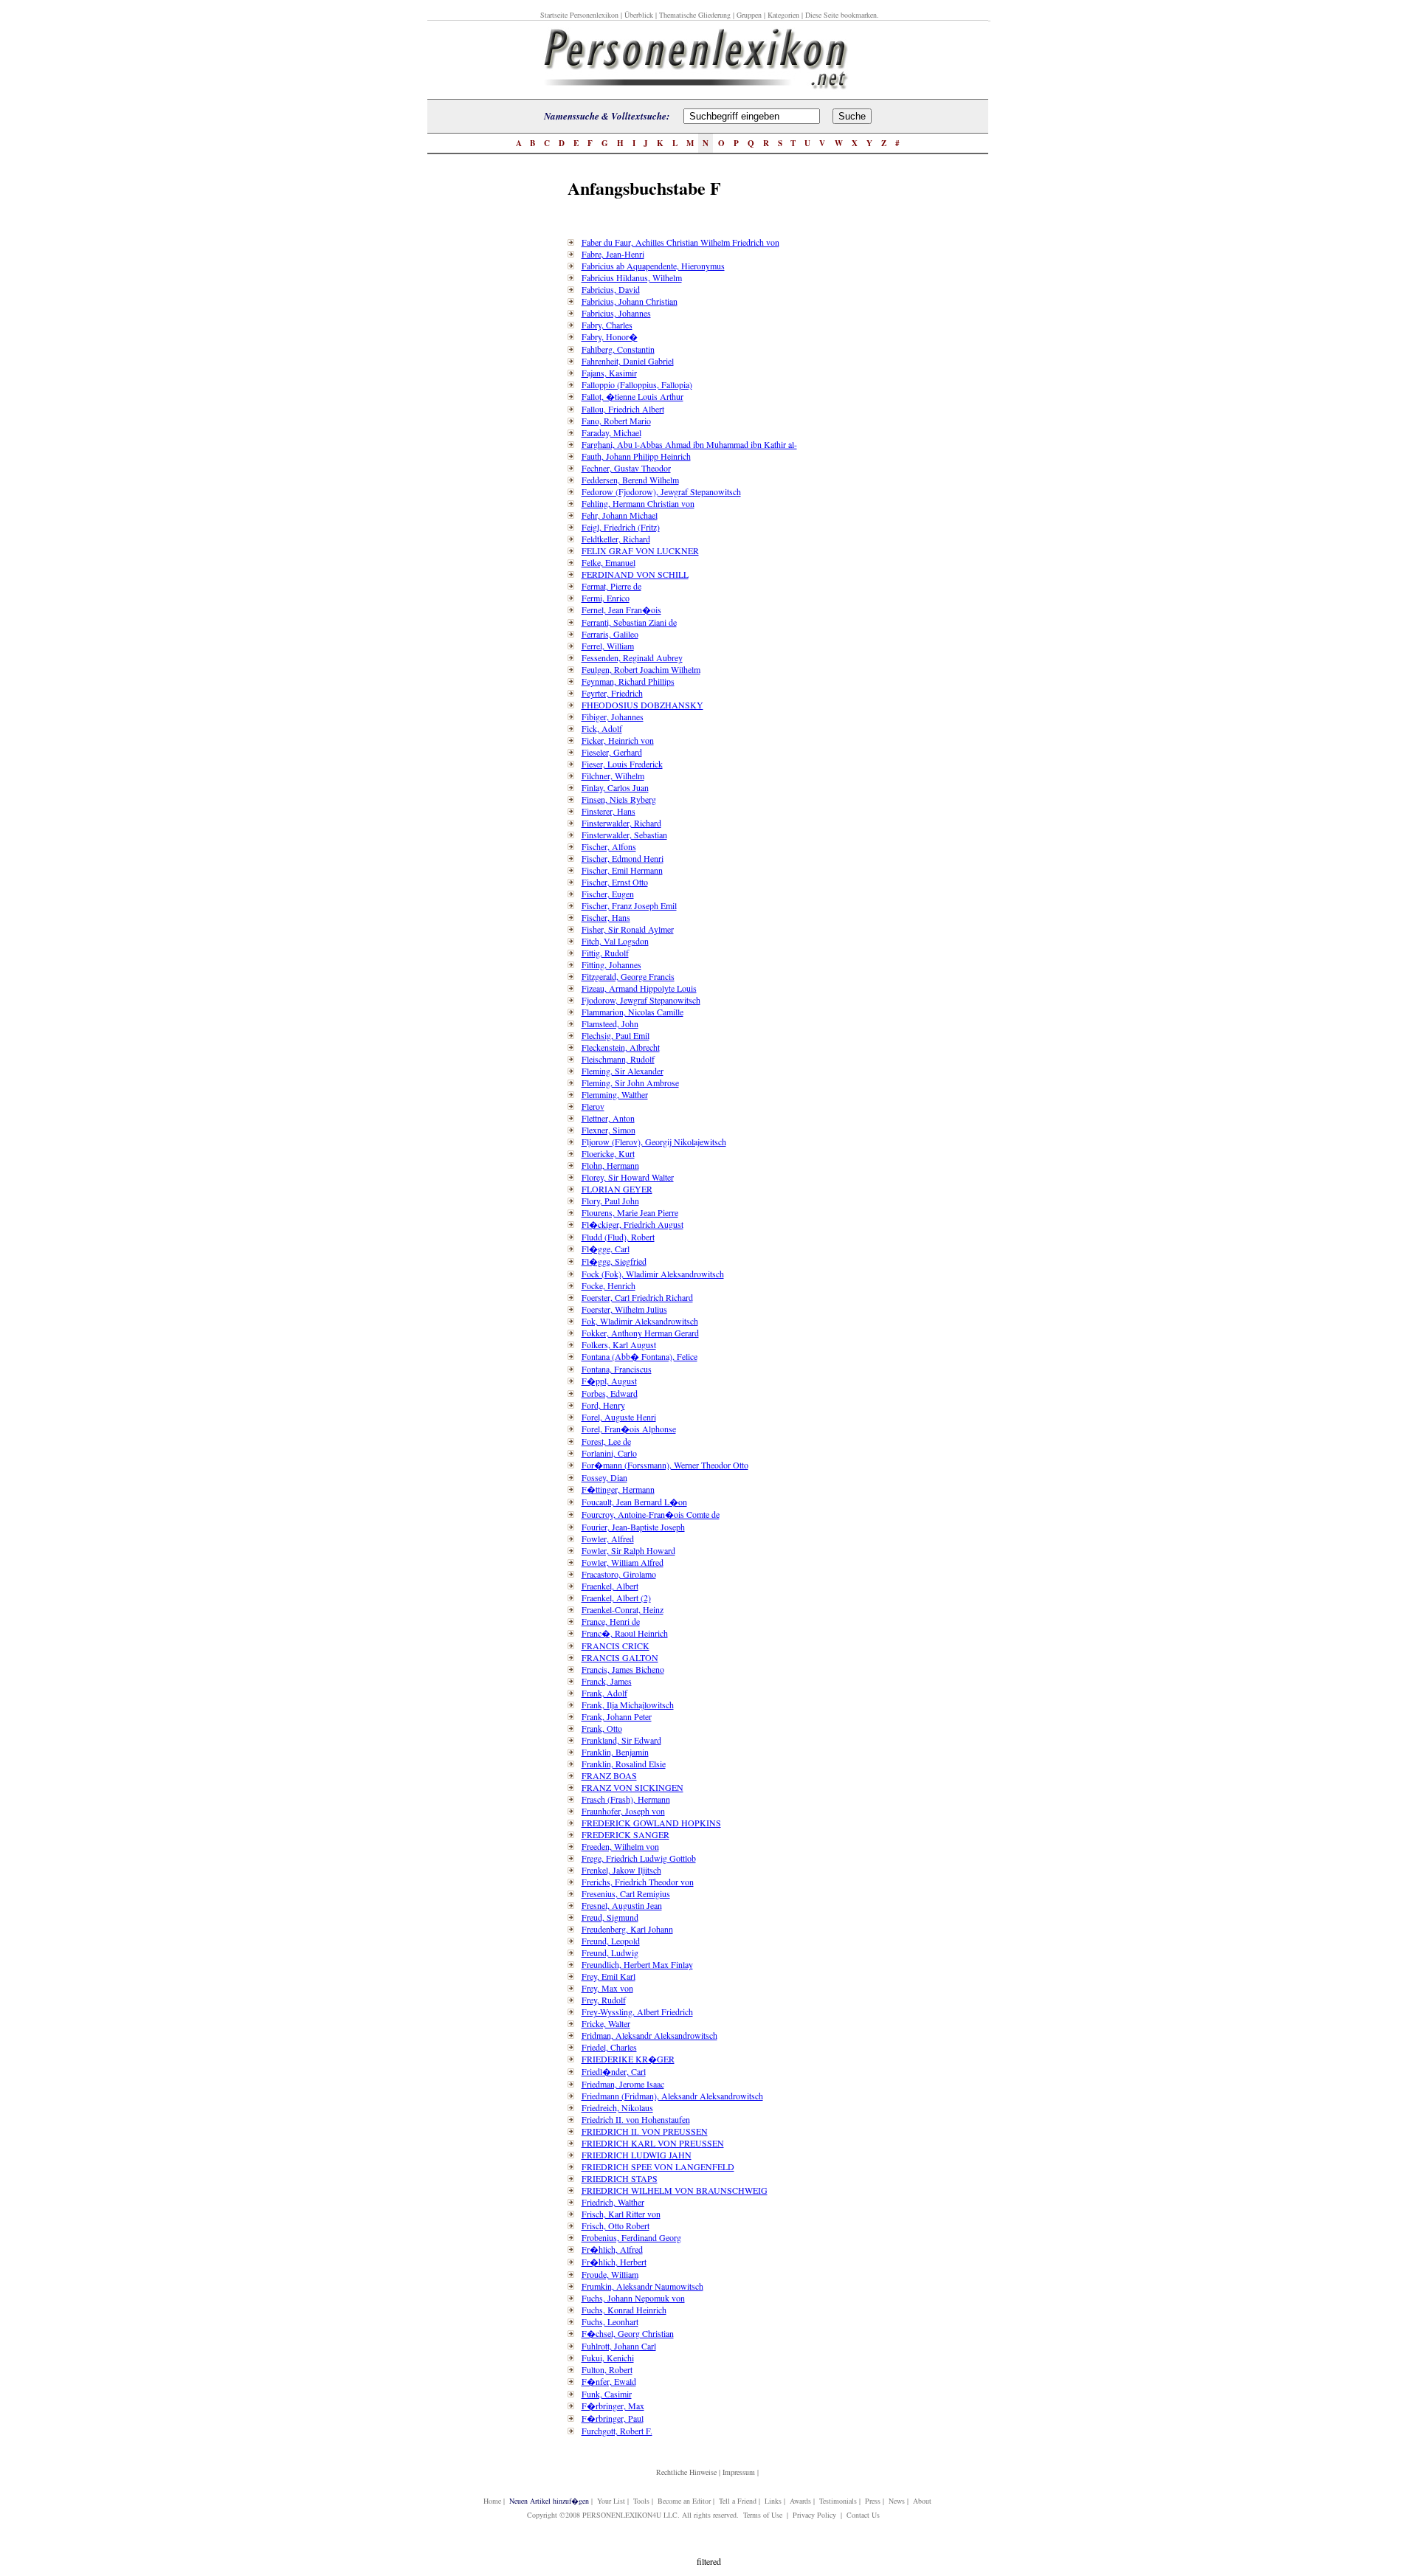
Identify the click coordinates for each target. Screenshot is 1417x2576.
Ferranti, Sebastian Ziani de (629, 622)
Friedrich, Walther (613, 2202)
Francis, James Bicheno (623, 1669)
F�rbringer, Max (613, 2406)
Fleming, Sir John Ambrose (630, 1082)
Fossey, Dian (604, 1477)
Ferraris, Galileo (610, 634)
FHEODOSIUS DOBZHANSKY (642, 705)
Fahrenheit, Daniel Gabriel (628, 361)
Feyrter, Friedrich (612, 693)
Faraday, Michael (611, 432)
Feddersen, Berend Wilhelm (630, 480)
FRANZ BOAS (609, 1775)
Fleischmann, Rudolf (618, 1059)
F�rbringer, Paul (613, 2418)
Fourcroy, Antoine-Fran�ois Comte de (651, 1514)
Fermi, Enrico (606, 598)
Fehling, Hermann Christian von (638, 503)
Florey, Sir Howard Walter (628, 1177)
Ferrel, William (608, 646)
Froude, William (610, 2274)
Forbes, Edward (610, 1393)
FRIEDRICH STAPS (620, 2178)
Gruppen (749, 15)
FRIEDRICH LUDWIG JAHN (637, 2155)
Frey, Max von (607, 1988)
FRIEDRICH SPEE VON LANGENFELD (658, 2166)
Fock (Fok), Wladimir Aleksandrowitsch (653, 1274)
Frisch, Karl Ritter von (621, 2214)
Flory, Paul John (610, 1201)
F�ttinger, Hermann (618, 1489)
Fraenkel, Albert (610, 1586)
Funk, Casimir (607, 2394)
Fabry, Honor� (610, 336)
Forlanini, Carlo (609, 1453)
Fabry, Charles (607, 325)
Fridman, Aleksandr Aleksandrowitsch (649, 2035)
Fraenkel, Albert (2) (616, 1598)
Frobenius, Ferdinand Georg (631, 2237)
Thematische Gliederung (695, 15)
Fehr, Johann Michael (620, 515)
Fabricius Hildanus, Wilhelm (632, 277)
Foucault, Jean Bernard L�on (634, 1502)
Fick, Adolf (602, 728)
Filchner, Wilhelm (613, 776)
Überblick (639, 15)
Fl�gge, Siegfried (614, 1261)
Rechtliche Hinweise (686, 2472)
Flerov (593, 1106)
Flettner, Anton (608, 1118)
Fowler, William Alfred (623, 1562)
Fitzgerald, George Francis (628, 976)
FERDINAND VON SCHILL (635, 574)
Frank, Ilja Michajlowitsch (628, 1705)
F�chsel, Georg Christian (628, 2333)
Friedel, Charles (609, 2047)
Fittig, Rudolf (605, 953)
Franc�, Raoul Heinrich (625, 1633)
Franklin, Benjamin (615, 1752)
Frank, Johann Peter (617, 1716)
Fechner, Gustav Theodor (626, 468)
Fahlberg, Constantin (618, 349)
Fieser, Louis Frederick (622, 764)
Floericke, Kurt (608, 1153)
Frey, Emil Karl (608, 1976)
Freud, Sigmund (610, 1917)
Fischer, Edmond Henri (623, 858)
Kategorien (783, 15)
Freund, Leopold (611, 1941)
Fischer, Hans (606, 917)
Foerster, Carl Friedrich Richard (637, 1297)
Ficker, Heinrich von (618, 740)
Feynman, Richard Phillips (628, 681)
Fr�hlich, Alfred (612, 2249)
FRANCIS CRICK (616, 1646)
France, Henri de (611, 1621)
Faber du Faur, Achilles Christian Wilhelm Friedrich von (680, 242)
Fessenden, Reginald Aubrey (632, 657)
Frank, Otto (602, 1728)
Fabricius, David (611, 289)
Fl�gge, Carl (606, 1249)
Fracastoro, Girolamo (619, 1574)
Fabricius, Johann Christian (630, 301)
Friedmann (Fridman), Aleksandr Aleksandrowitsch (672, 2096)
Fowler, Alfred (608, 1539)
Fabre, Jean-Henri (613, 254)
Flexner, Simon (608, 1130)
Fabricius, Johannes (616, 313)
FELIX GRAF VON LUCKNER (640, 550)
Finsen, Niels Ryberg (619, 799)
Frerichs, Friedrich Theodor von (638, 1882)
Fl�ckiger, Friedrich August (632, 1224)
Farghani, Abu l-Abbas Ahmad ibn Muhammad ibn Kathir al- (689, 444)
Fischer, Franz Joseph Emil (629, 905)
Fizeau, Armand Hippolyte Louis (639, 988)
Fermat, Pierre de (611, 586)
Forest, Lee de (606, 1441)
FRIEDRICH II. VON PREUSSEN (645, 2131)
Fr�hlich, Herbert (614, 2262)
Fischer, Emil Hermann (622, 870)
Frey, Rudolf (604, 2000)
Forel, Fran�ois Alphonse (629, 1429)
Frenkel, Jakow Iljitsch (621, 1870)
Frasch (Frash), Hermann (626, 1799)
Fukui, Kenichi (608, 2358)
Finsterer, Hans (608, 811)
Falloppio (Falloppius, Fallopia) (637, 384)
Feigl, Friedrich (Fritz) (621, 527)
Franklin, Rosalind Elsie (624, 1764)
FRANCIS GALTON (620, 1657)
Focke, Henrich (608, 1285)
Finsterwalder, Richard (621, 823)
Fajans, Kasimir (609, 373)
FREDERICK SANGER (625, 1834)
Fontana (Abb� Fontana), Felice (639, 1356)
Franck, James (607, 1681)
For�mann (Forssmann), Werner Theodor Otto (665, 1465)
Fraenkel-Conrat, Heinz (623, 1609)
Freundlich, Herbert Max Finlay (637, 1964)
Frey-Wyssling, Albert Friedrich (637, 2012)
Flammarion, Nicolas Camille (632, 1012)
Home (492, 2501)
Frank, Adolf (604, 1693)
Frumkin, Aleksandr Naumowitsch (642, 2286)
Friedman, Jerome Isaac (623, 2084)
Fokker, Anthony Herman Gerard (640, 1333)
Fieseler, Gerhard (612, 752)
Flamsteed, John (610, 1023)
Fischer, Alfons (609, 846)
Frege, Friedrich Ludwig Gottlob (639, 1858)
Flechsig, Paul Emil (616, 1035)
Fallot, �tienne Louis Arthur (632, 396)
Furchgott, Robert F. (617, 2431)
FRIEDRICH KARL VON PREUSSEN (653, 2143)
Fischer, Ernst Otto (615, 882)
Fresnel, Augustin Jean (622, 1905)
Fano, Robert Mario (616, 421)
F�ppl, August (609, 1381)
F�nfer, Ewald (609, 2381)
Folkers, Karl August (619, 1344)
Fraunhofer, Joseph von (623, 1811)
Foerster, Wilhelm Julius (624, 1309)
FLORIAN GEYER (617, 1189)
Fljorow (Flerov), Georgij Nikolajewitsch (654, 1142)
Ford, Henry (603, 1405)
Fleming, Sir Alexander (623, 1071)
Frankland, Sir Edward (621, 1740)
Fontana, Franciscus (617, 1369)
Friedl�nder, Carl (614, 2071)
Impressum (739, 2472)
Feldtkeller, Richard (616, 539)
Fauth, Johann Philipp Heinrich (636, 456)
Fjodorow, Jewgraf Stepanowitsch (641, 1000)
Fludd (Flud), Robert (618, 1237)
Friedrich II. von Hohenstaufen (636, 2119)
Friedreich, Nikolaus (617, 2107)
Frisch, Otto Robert (616, 2225)
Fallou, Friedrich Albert (623, 409)
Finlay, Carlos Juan (615, 787)
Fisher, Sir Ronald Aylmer (628, 929)
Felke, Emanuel (608, 562)
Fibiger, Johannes (613, 716)
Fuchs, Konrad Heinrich (624, 2310)
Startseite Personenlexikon (579, 15)
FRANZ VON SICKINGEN (632, 1787)
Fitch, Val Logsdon (615, 941)
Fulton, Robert (607, 2369)
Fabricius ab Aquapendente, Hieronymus (653, 266)
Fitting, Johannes (611, 964)
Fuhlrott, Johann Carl (619, 2346)
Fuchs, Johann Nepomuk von (633, 2298)
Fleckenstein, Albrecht (621, 1047)
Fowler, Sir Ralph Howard (628, 1550)
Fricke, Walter (606, 2023)
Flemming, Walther (615, 1094)
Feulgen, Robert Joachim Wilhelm (641, 669)
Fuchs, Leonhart (610, 2321)
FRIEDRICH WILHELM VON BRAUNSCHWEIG (675, 2190)
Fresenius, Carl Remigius (626, 1893)
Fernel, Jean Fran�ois (621, 610)
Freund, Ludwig (610, 1952)
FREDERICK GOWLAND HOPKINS (651, 1823)
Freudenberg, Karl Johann (627, 1929)
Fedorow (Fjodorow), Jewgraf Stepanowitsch (661, 491)
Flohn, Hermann (610, 1165)
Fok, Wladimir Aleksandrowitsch (640, 1321)
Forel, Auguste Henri (619, 1417)
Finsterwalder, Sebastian (624, 835)
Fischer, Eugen (608, 894)
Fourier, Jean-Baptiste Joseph (633, 1527)
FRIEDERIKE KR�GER (628, 2059)
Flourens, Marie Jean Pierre (630, 1212)
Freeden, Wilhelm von (620, 1846)
